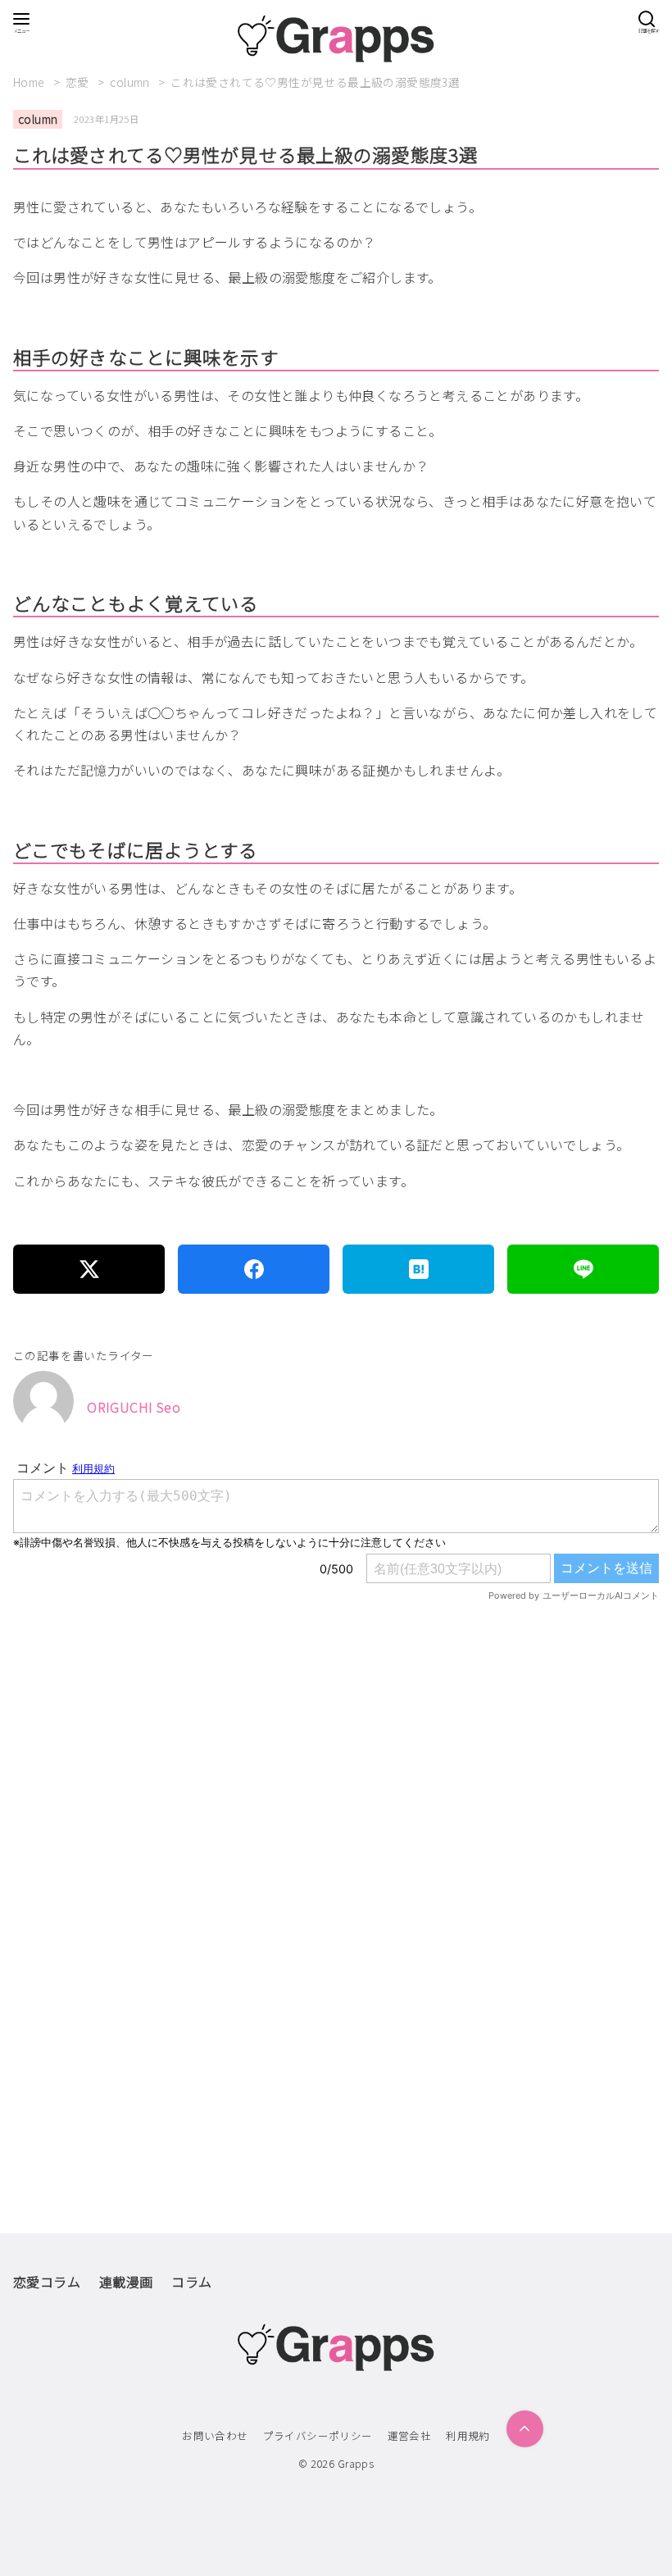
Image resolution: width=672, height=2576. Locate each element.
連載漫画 (126, 2282)
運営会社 (410, 2435)
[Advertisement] (336, 1814)
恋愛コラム (47, 2282)
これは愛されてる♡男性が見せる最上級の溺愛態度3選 (315, 82)
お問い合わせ (215, 2435)
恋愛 (79, 82)
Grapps (356, 2463)
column (131, 82)
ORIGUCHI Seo (134, 1407)
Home (30, 82)
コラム (191, 2282)
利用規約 (468, 2435)
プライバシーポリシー (318, 2435)
